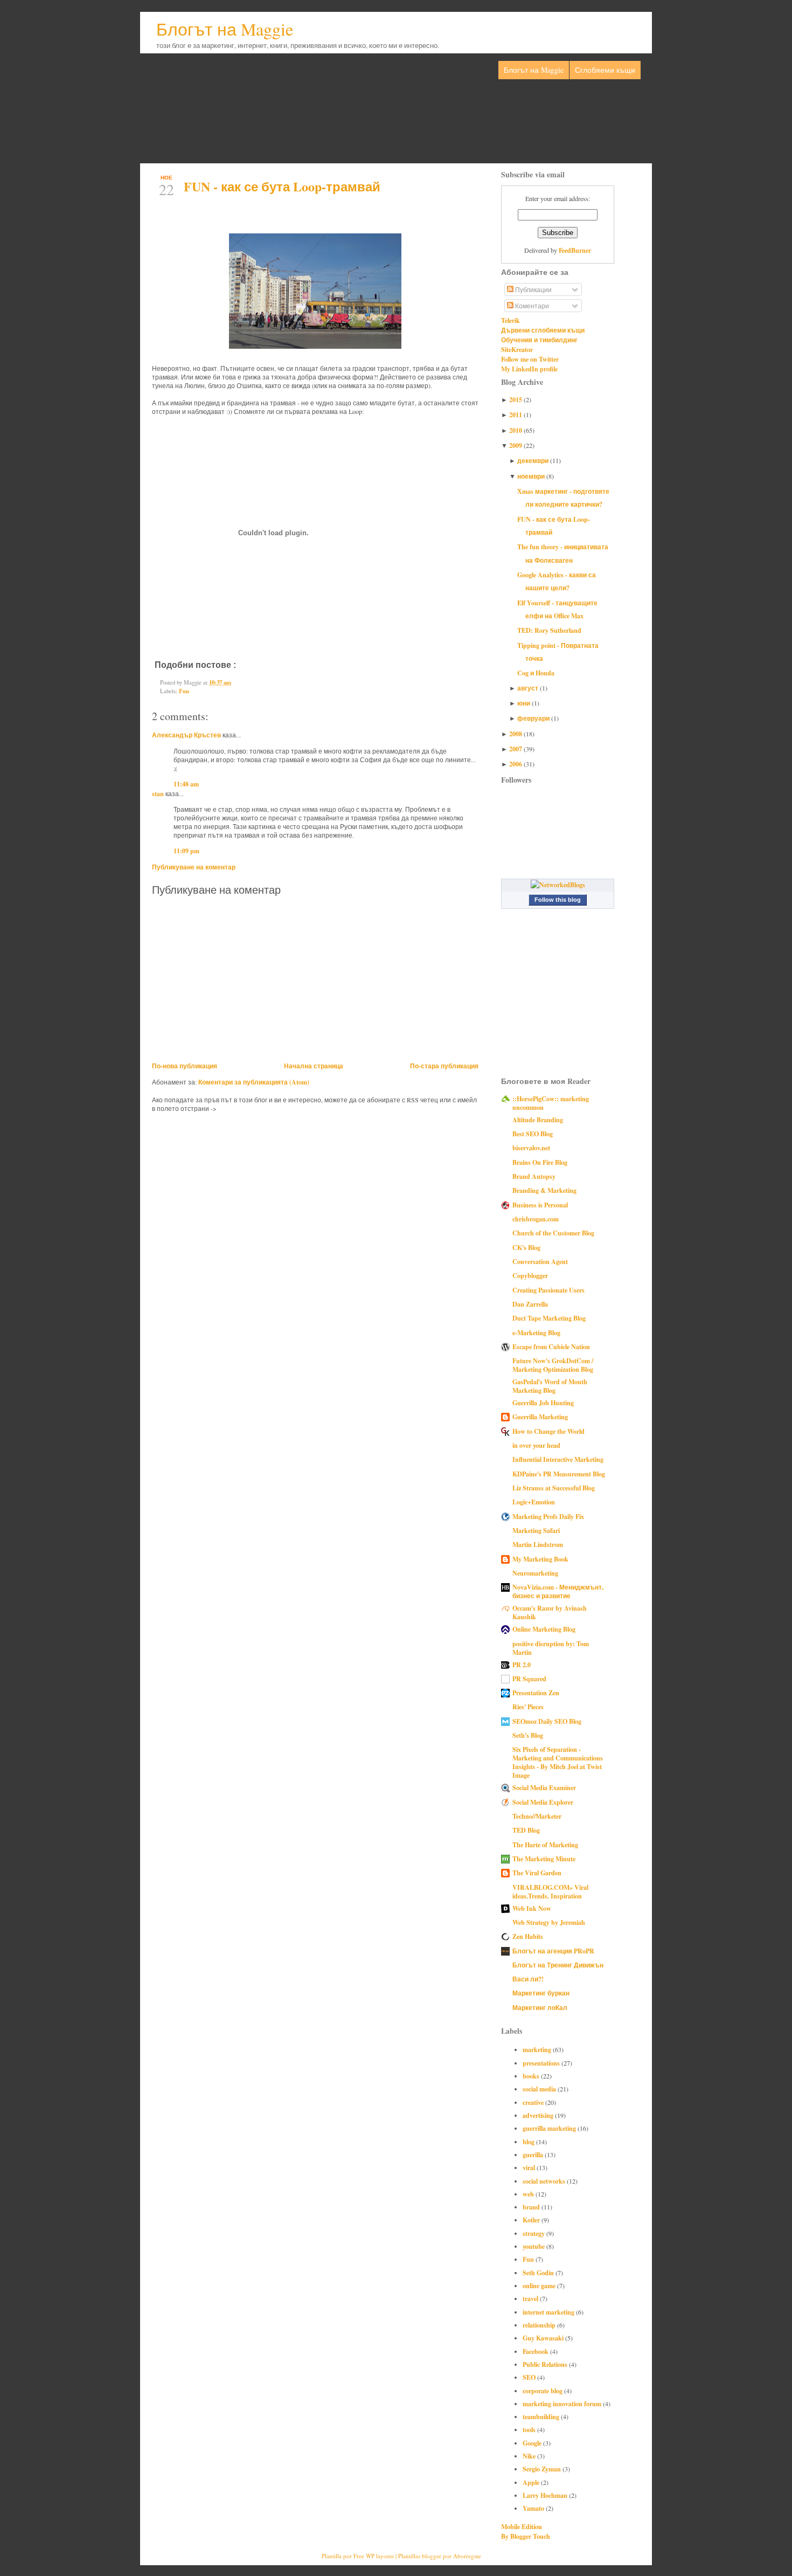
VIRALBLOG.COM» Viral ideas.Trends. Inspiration (550, 1891)
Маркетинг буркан (541, 1993)
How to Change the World (548, 1431)
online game (540, 2285)
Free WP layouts (374, 2556)
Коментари (531, 306)
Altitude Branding (538, 1120)
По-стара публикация (444, 1066)
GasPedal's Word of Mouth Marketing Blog (550, 1386)
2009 (516, 445)
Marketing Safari (536, 1530)
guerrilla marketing (550, 2128)
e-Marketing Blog (536, 1332)
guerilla (534, 2154)
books (532, 2076)
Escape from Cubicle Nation (551, 1346)
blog (529, 2142)
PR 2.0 (522, 1665)
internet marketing (549, 2312)
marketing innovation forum (563, 2404)
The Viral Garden (537, 1873)
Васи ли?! (528, 1979)
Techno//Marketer (537, 1816)
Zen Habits (528, 1936)
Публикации (533, 289)
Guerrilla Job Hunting (543, 1403)
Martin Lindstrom (538, 1544)
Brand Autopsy (534, 1176)
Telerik (510, 320)
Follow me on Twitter (530, 359)
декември (534, 460)
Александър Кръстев (186, 735)
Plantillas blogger (420, 2556)
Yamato (534, 2508)
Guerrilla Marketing (540, 1417)
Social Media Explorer (543, 1802)
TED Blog (526, 1830)
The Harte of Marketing (545, 1845)
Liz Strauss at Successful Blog (554, 1488)
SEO (530, 2377)
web (529, 2194)
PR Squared (529, 1679)
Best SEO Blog (533, 1134)
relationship (540, 2325)
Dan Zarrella (530, 1304)
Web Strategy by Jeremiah (549, 1922)
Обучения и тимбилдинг (539, 340)
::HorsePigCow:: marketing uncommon (551, 1103)
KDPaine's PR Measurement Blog (559, 1474)
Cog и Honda (536, 673)
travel (531, 2298)
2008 (516, 734)
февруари (534, 718)
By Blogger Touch (526, 2536)
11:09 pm (186, 851)
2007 (516, 749)
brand (532, 2207)
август (529, 688)
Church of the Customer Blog (553, 1233)
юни (524, 703)
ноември (532, 476)
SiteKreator (517, 349)
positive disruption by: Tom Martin (551, 1648)
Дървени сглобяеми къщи (543, 330)
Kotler (532, 2220)
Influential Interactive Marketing (558, 1459)
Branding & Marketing (544, 1190)
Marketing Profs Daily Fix (548, 1516)
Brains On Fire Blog (540, 1162)
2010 (516, 430)
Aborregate (467, 2556)
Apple (532, 2482)
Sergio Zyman (543, 2469)
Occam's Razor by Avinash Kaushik (550, 1612)
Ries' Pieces (528, 1707)
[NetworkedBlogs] (558, 885)
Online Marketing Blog (544, 1629)
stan (158, 793)
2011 (516, 415)
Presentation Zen (536, 1693)
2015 (516, 399)
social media (540, 2089)
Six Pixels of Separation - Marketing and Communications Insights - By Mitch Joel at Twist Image (558, 1762)
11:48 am (186, 784)
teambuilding (542, 2416)
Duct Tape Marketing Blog (549, 1318)
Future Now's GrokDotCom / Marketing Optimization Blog (553, 1365)
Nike (530, 2456)
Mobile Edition (522, 2526)
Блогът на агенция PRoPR (553, 1951)
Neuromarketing (535, 1573)
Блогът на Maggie (225, 29)
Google (533, 2443)
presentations (542, 2063)
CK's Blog (526, 1247)
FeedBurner (575, 250)
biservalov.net (531, 1148)
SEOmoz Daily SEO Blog (547, 1721)
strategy (534, 2233)
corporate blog (543, 2391)
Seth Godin (539, 2273)
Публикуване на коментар (194, 867)
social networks (545, 2181)
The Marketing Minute (544, 1859)
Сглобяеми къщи (605, 70)
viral (530, 2167)
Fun (184, 691)
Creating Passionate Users (548, 1290)
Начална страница (314, 1066)
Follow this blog (558, 900)
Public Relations (546, 2364)
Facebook (536, 2351)
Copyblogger (530, 1275)
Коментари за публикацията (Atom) (254, 1082)
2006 (516, 764)
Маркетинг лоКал (540, 2007)
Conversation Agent (540, 1261)
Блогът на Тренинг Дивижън (558, 1965)
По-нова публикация (185, 1066)
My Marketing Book (540, 1559)
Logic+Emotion (534, 1502)
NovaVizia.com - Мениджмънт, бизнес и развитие (558, 1591)
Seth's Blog (528, 1735)
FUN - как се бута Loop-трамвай (282, 186)
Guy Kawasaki (544, 2338)
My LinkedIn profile (529, 369)
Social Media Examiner (544, 1787)
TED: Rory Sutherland (549, 630)
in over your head (536, 1445)
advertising (539, 2115)
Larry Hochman (546, 2495)
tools (530, 2429)
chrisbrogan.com (536, 1219)
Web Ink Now (532, 1908)
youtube (534, 2246)
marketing (538, 2049)
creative (534, 2102)
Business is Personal (540, 1205)
